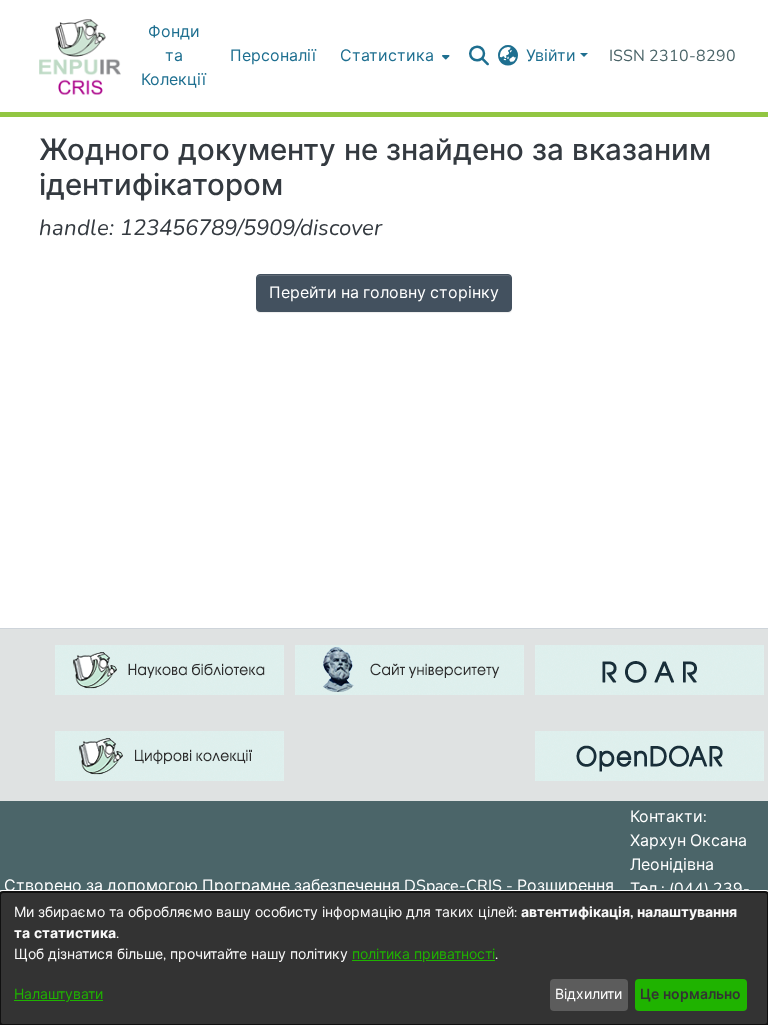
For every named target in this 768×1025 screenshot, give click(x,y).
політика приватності (423, 954)
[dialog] (384, 958)
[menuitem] (507, 56)
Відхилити (588, 994)
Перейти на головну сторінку (384, 293)
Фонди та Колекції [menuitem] (173, 56)
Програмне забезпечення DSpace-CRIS (352, 886)
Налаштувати (58, 994)
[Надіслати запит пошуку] (478, 56)
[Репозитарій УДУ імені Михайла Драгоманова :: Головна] (80, 56)
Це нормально (690, 994)
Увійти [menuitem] (551, 56)
